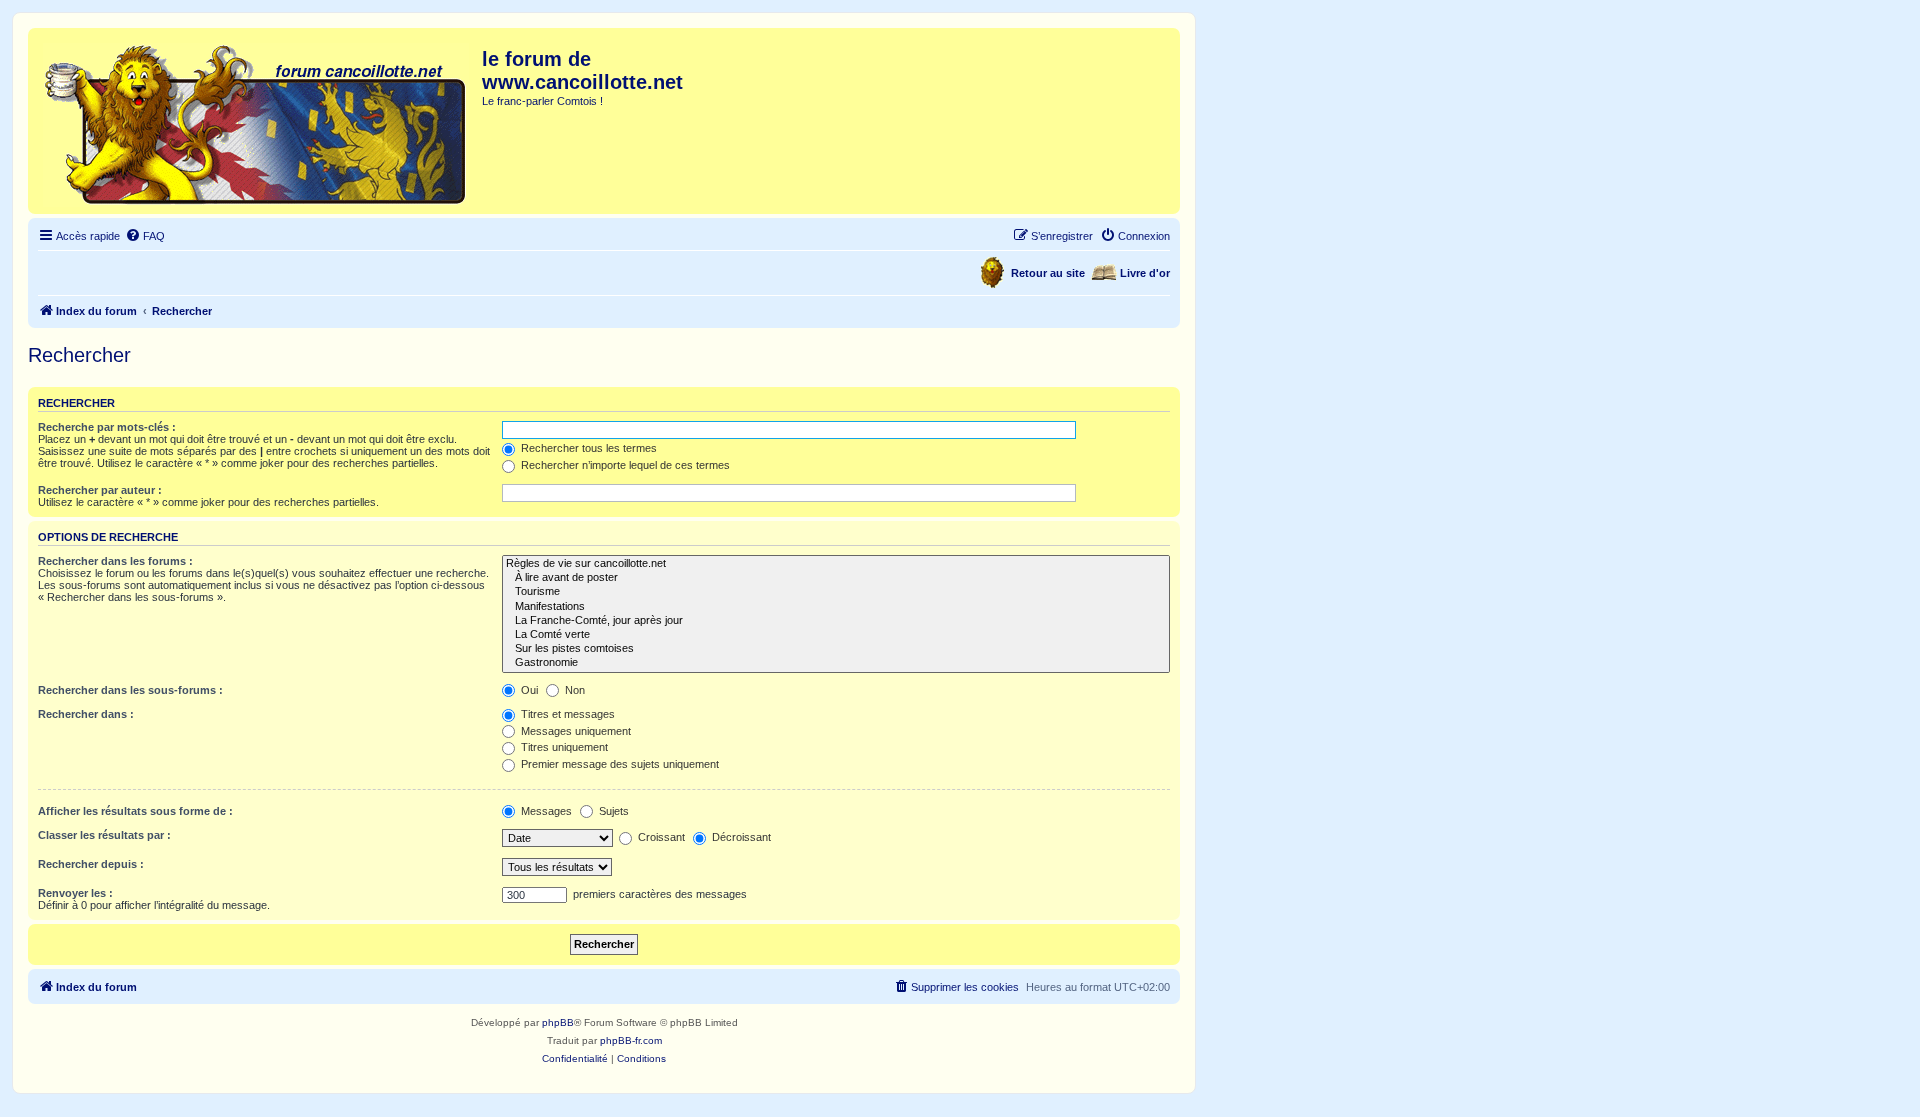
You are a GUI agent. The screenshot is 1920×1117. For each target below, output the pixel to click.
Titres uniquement (563, 747)
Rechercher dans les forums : (115, 561)
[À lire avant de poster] (836, 578)
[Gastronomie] (836, 663)
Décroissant (740, 837)
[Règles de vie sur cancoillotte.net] (836, 564)
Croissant (660, 837)
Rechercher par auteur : (100, 490)
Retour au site (1048, 273)
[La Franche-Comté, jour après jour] (836, 621)
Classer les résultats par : (104, 835)
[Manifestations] (836, 607)
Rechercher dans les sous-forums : (130, 690)
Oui (528, 690)
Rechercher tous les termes (587, 448)
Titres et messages (566, 714)
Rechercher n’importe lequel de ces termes (624, 465)
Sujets (612, 811)
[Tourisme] (836, 592)
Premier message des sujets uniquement (618, 764)
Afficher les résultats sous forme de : (135, 811)
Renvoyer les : (75, 893)
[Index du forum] (257, 121)
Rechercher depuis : (91, 864)
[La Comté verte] (836, 635)
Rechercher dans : (86, 714)
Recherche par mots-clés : (107, 427)
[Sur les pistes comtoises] (836, 649)
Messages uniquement (574, 731)
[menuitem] (145, 236)
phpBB (558, 1022)
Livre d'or (1145, 273)
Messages (545, 811)
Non (573, 690)
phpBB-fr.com (631, 1040)
